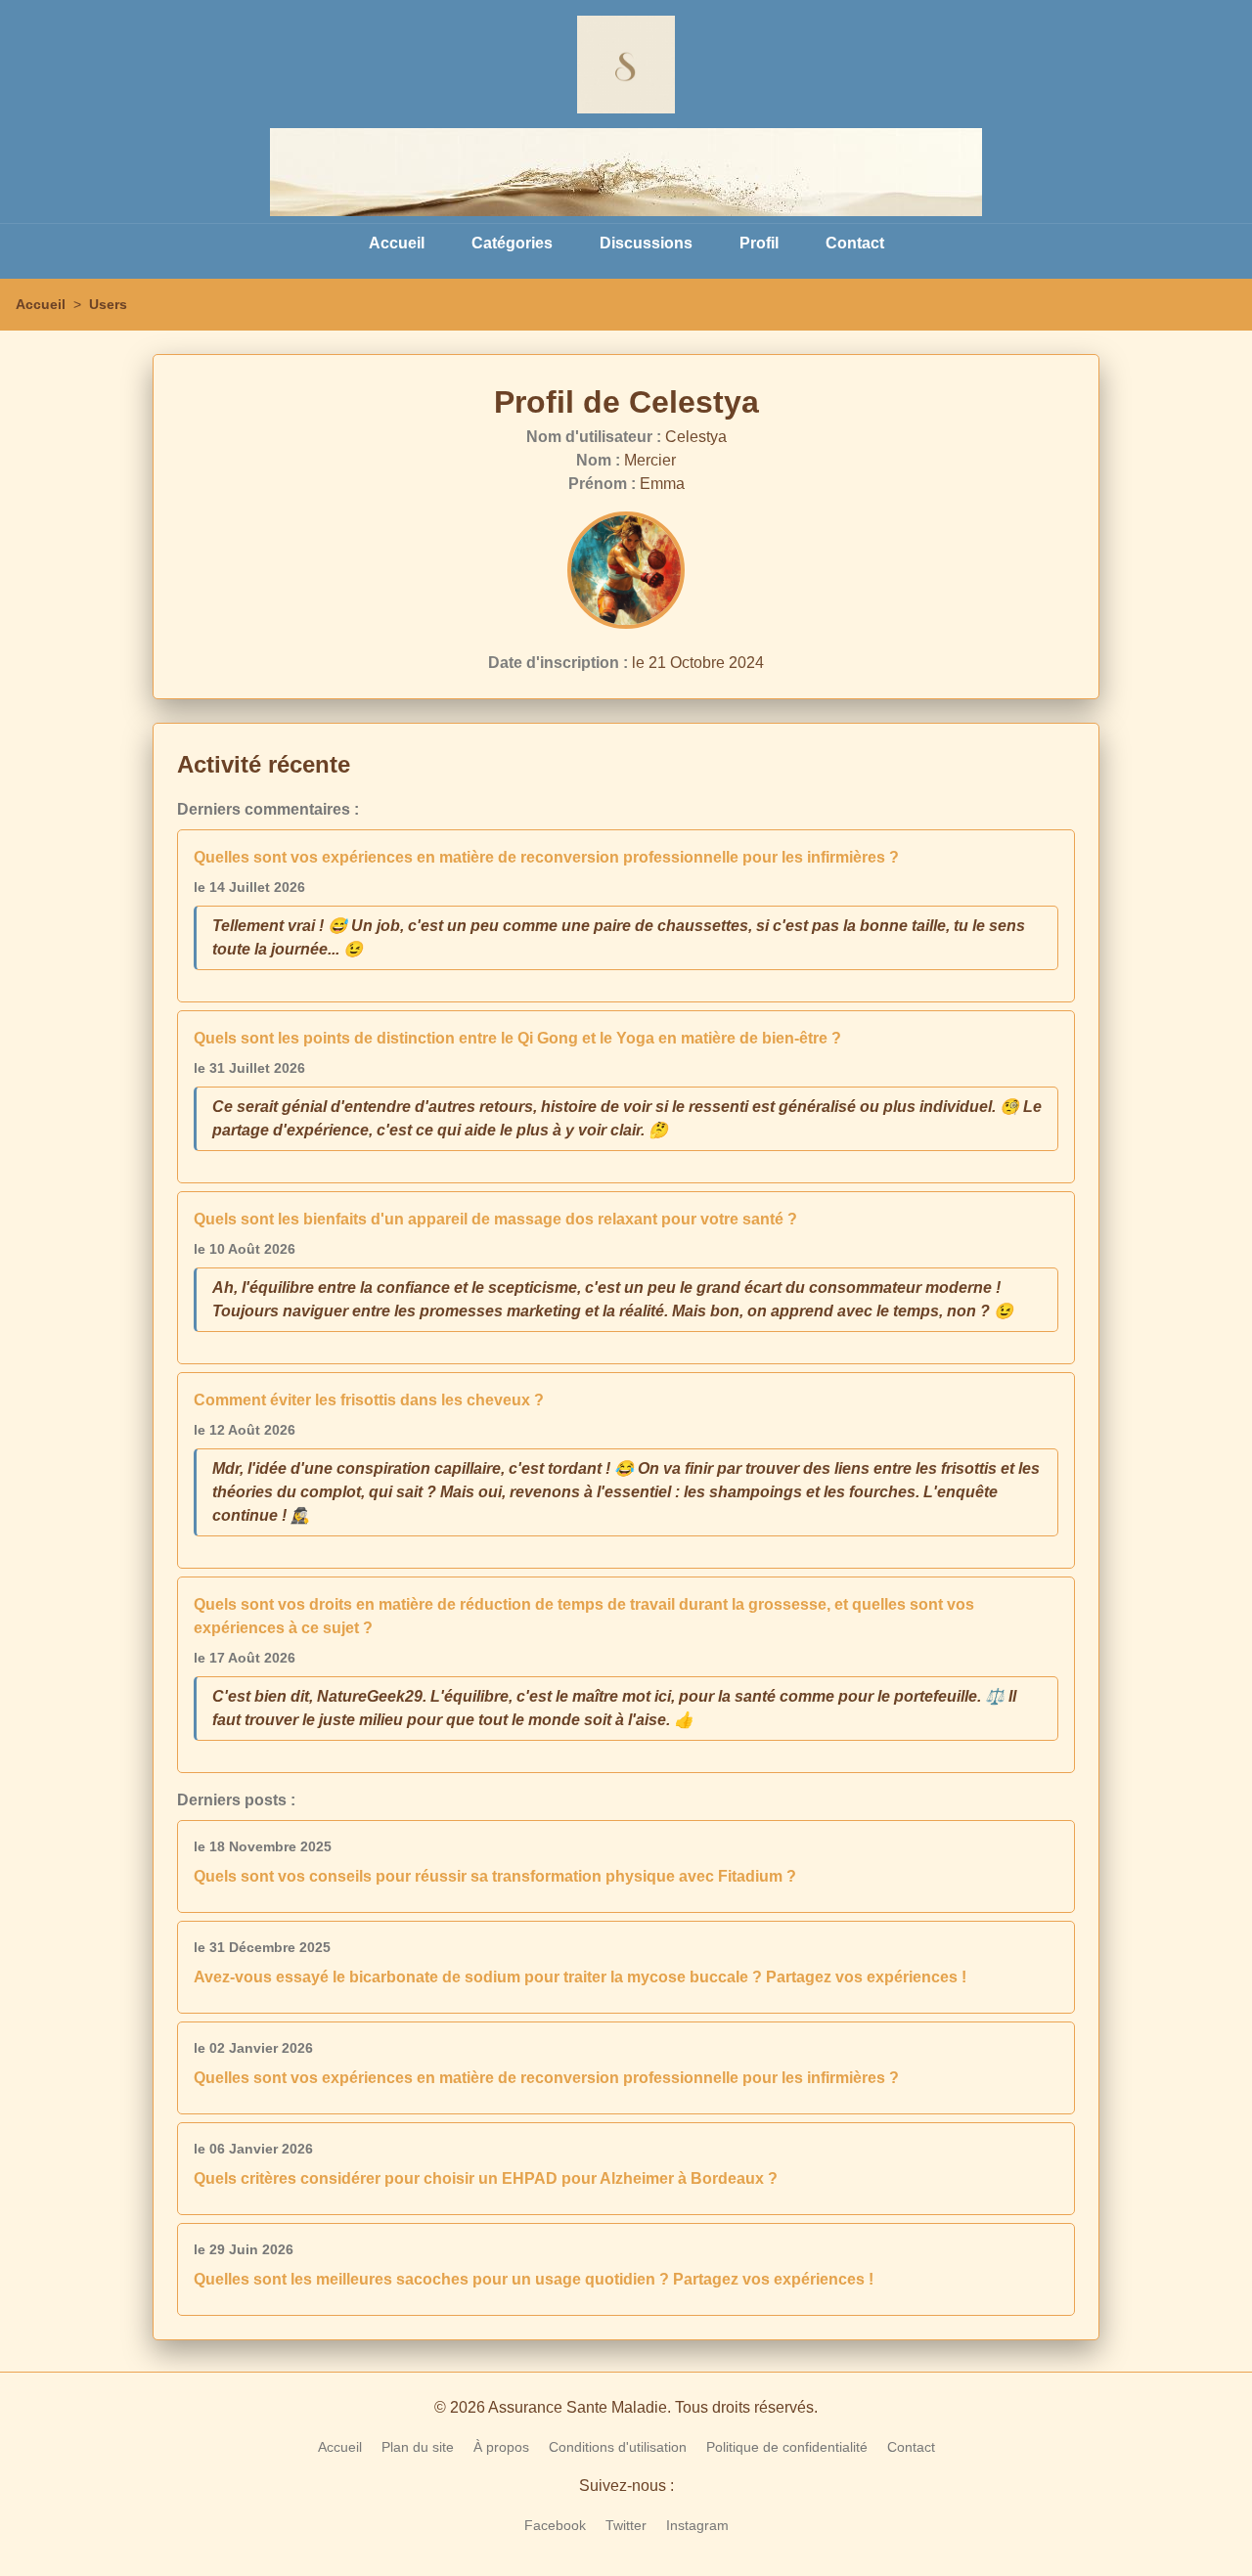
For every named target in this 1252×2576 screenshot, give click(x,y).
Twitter (626, 2525)
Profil (759, 243)
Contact (855, 243)
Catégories (512, 243)
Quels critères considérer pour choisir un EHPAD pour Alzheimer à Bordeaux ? (486, 2178)
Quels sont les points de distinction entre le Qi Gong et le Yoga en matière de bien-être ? (517, 1038)
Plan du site (418, 2447)
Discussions (646, 243)
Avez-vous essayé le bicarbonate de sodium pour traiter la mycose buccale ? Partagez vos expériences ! (580, 1977)
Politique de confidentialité (787, 2447)
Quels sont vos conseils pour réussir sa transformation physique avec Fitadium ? (495, 1876)
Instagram (697, 2525)
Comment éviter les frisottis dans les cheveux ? (369, 1400)
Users (108, 304)
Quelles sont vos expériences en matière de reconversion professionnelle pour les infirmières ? (546, 857)
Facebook (555, 2525)
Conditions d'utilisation (618, 2447)
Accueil (397, 243)
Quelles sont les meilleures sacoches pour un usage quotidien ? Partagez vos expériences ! (534, 2279)
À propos (501, 2447)
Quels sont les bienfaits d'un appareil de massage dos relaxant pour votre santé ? (495, 1219)
